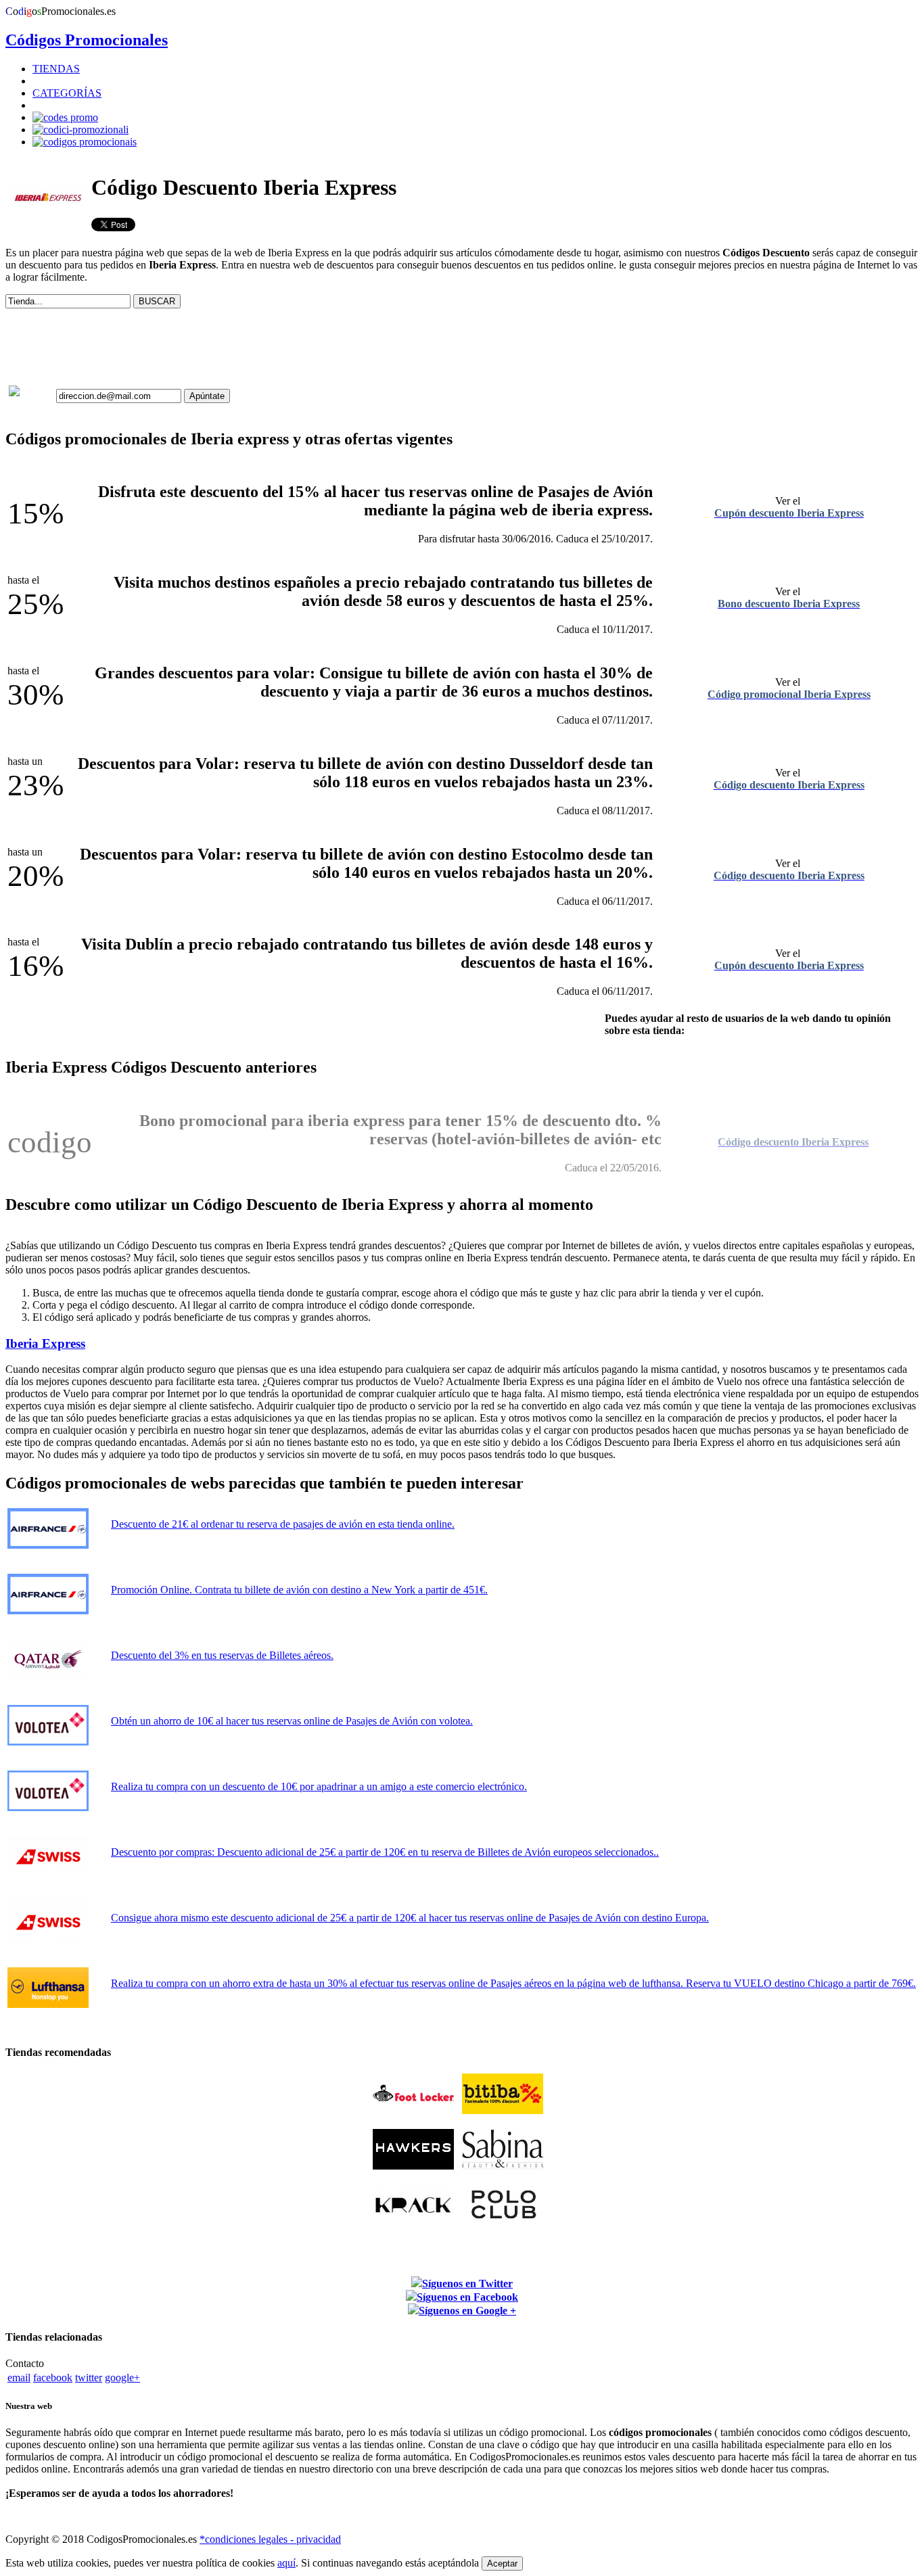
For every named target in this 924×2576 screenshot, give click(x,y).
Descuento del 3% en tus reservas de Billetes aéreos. (222, 1655)
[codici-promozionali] (80, 130)
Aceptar (502, 2563)
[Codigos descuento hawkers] (413, 2166)
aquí (286, 2563)
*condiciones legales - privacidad (270, 2539)
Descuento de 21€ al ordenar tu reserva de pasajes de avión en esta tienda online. (283, 1524)
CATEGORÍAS (67, 93)
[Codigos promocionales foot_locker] (413, 2110)
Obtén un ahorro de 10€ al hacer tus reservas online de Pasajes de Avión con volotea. (292, 1721)
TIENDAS (56, 69)
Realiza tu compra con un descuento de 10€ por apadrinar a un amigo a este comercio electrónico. (319, 1786)
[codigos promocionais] (85, 142)
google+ (122, 2378)
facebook (53, 2378)
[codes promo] (65, 117)
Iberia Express (45, 1343)
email (19, 2378)
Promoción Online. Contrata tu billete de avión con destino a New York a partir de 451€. (299, 1590)
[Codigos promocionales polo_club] (503, 2221)
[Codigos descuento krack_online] (413, 2221)
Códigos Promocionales (87, 40)
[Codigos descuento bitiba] (503, 2110)
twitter (89, 2378)
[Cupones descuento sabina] (503, 2166)
